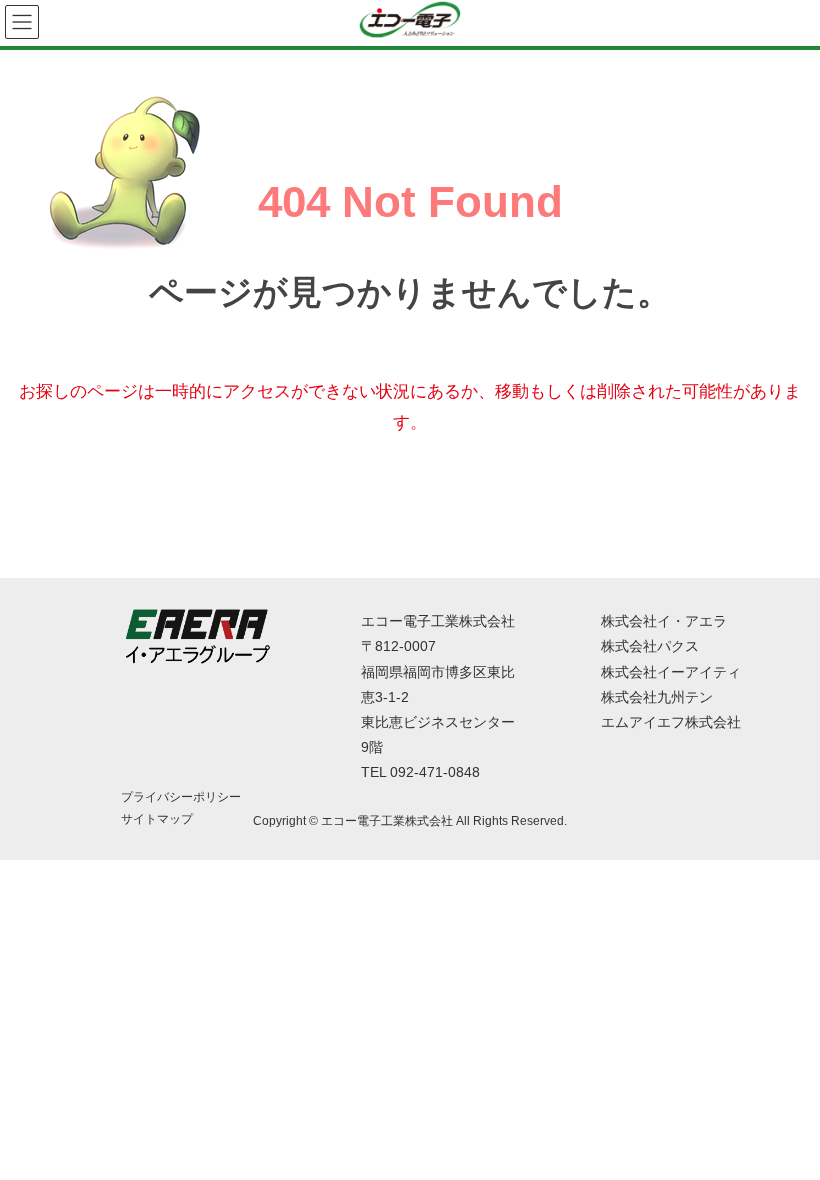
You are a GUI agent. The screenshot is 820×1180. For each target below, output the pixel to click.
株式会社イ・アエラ (664, 621)
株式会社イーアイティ (671, 672)
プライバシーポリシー (181, 797)
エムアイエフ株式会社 (671, 722)
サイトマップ (157, 819)
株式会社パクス (650, 646)
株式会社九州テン (657, 697)
